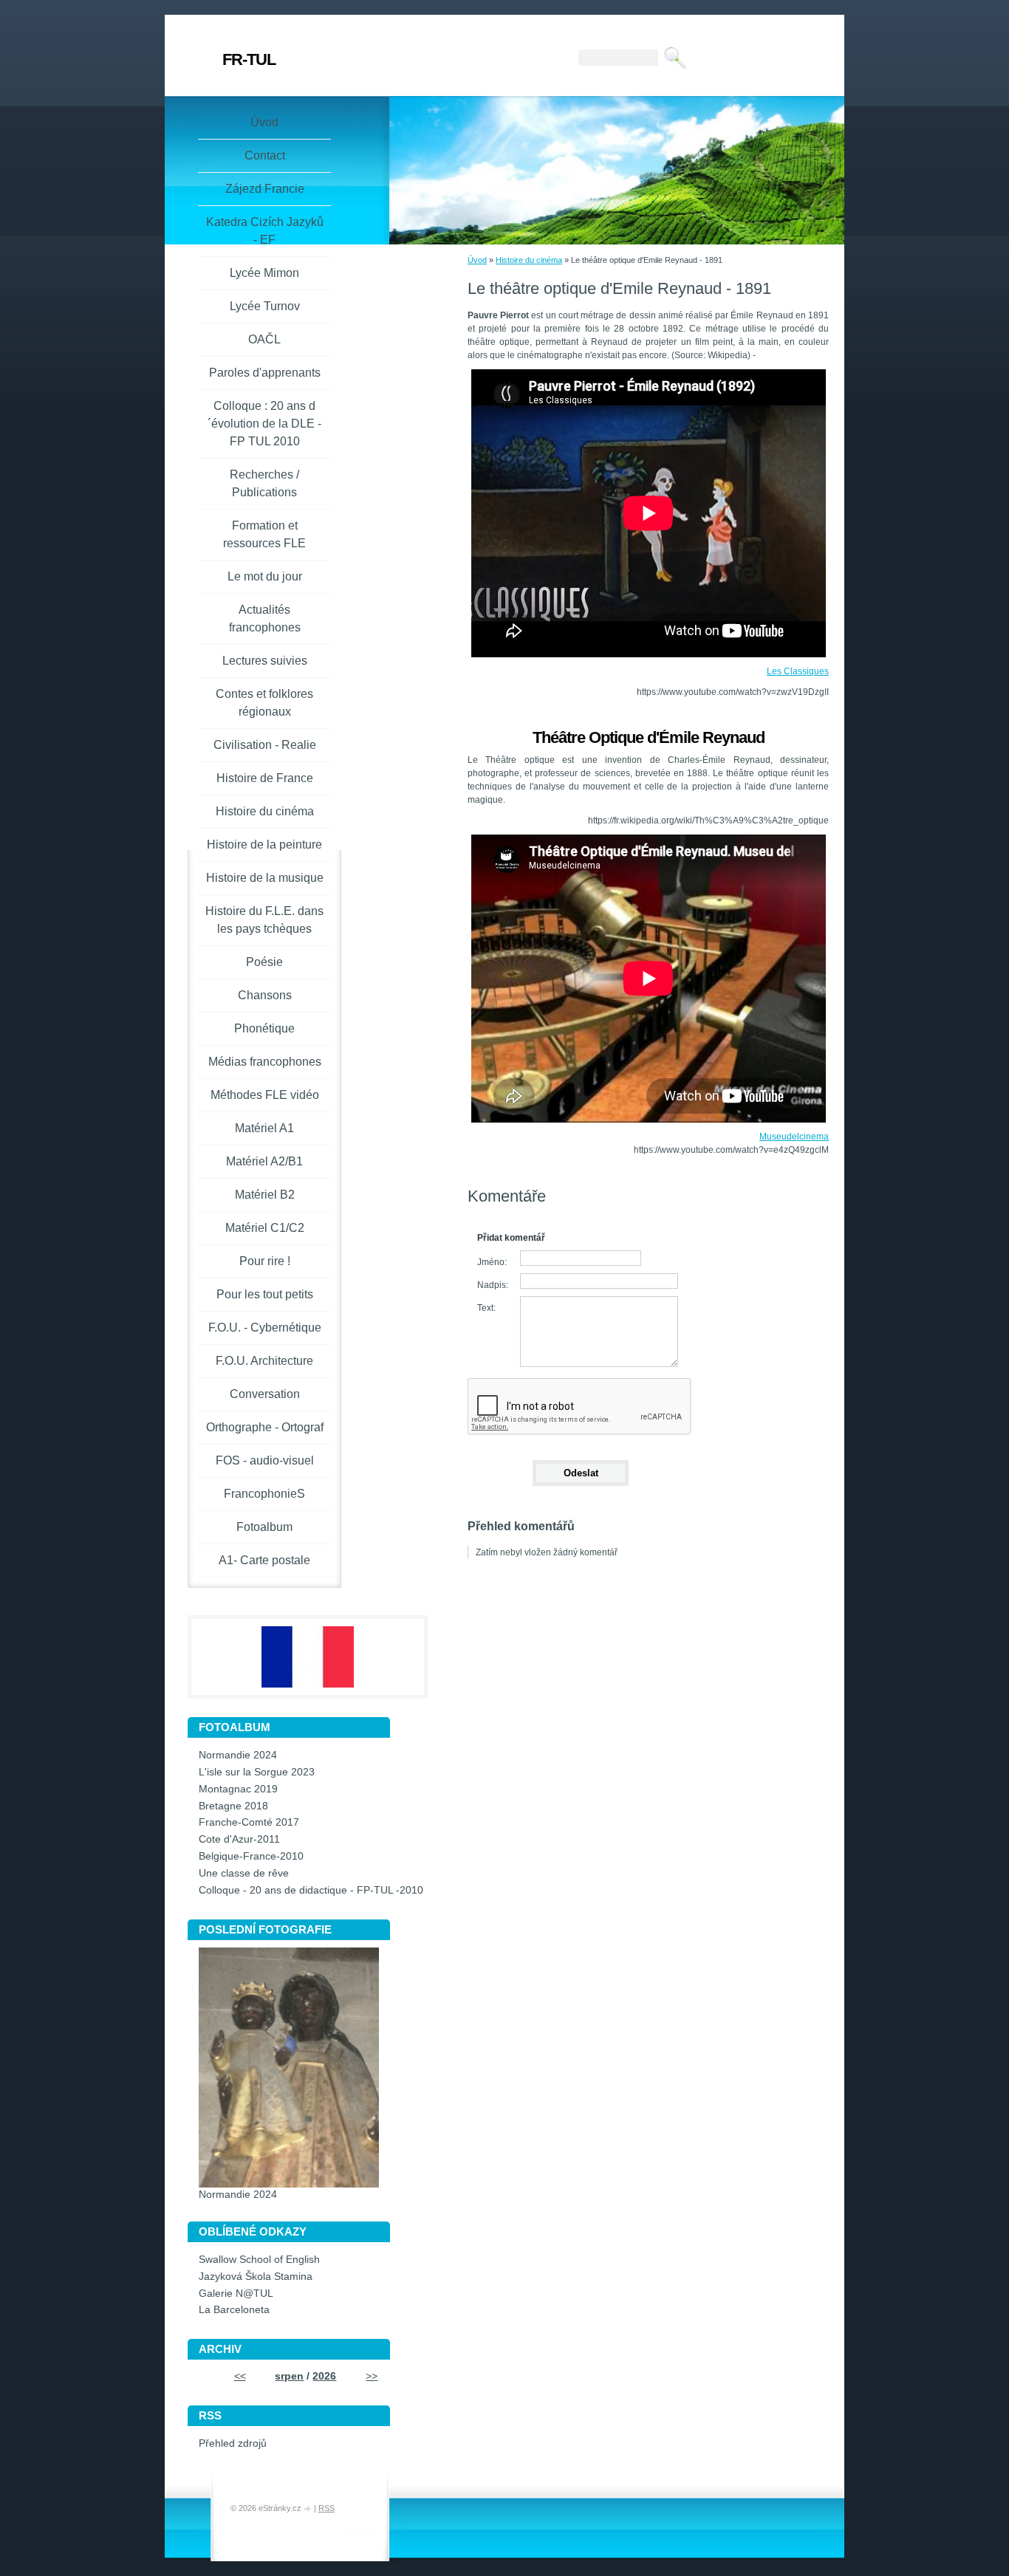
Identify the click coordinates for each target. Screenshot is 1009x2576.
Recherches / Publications (264, 483)
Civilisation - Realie (265, 745)
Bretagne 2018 (233, 1806)
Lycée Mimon (264, 273)
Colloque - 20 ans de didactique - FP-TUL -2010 (311, 1890)
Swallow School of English (259, 2260)
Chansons (265, 995)
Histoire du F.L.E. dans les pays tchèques (264, 920)
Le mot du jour (265, 576)
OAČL (264, 339)
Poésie (264, 962)
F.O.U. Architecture (264, 1361)
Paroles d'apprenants (265, 373)
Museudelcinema (794, 1137)
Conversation (265, 1394)
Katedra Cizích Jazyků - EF (265, 231)
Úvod (477, 260)
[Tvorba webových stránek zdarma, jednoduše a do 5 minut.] (309, 2509)
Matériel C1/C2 (265, 1228)
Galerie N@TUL (236, 2294)
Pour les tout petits (265, 1294)
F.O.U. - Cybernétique (265, 1328)
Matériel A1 (264, 1128)
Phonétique (264, 1028)
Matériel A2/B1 (264, 1161)
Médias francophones (265, 1062)
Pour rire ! (265, 1261)
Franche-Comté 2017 (249, 1822)
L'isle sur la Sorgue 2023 (257, 1772)
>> (372, 2376)
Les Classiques (798, 671)
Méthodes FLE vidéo (265, 1095)
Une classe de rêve (244, 1873)
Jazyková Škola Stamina (256, 2277)
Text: (486, 1308)
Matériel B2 (265, 1195)
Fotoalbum (264, 1527)
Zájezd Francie (265, 189)
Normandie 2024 (238, 1755)
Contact (265, 155)
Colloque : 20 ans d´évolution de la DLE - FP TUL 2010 (264, 424)
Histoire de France (265, 778)
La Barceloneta (234, 2310)
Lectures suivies (265, 661)
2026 (324, 2376)
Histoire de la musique (265, 878)
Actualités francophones (265, 619)
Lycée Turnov (265, 306)
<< (240, 2376)
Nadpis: (493, 1285)
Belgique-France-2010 (251, 1856)
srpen (289, 2376)
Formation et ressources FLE (264, 534)
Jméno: (492, 1262)
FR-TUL (249, 59)
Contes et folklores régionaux (264, 703)
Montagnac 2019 (238, 1789)
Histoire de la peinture (264, 845)
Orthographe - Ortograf (265, 1427)
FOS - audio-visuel (265, 1460)
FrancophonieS (264, 1494)
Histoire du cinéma (529, 260)
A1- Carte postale (264, 1560)
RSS (326, 2508)
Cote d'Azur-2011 (239, 1839)
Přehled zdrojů (233, 2443)
